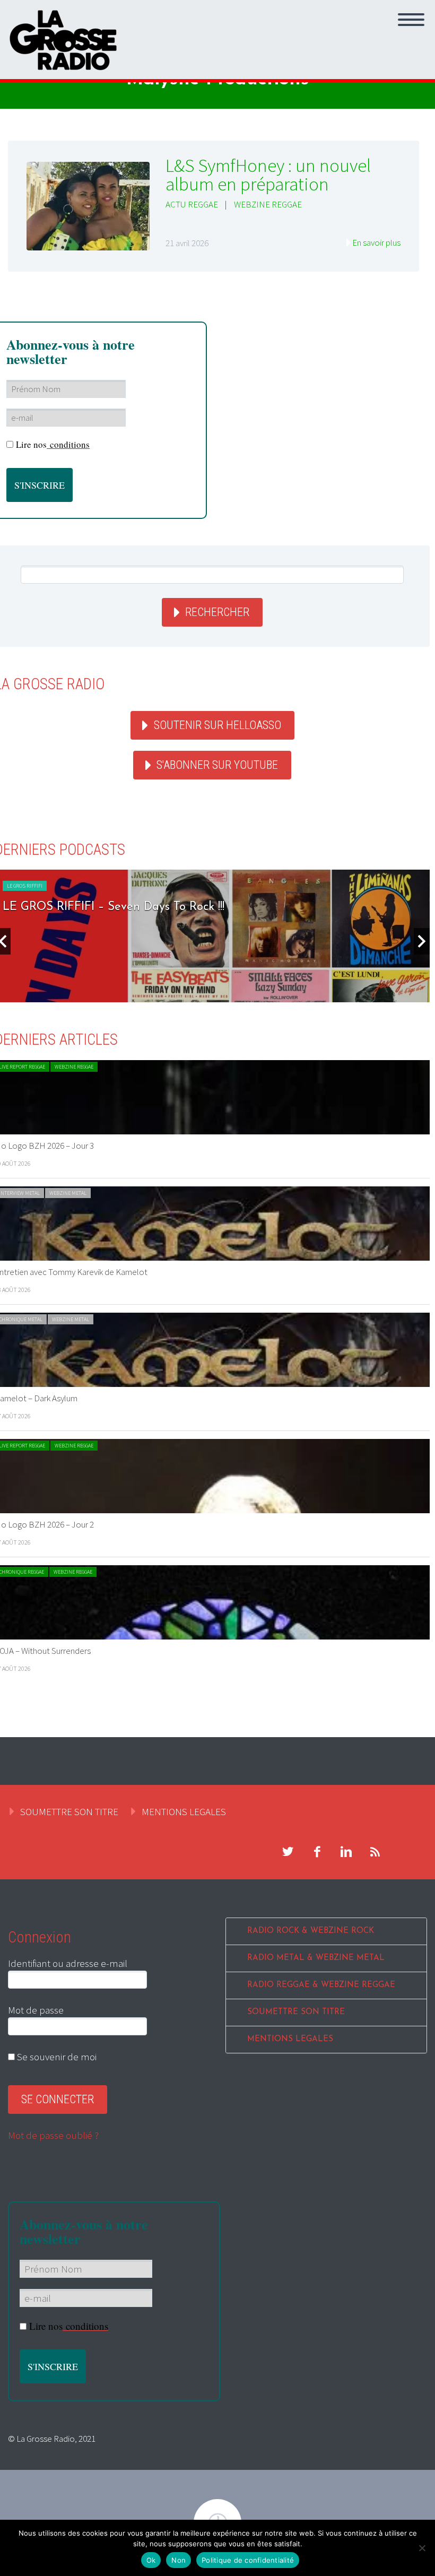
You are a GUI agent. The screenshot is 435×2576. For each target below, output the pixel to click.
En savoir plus (376, 242)
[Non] (422, 2548)
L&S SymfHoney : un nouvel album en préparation (268, 175)
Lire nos (53, 444)
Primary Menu (411, 20)
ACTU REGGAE (192, 204)
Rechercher (217, 612)
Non (179, 2560)
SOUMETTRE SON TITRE (69, 1811)
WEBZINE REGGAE (268, 204)
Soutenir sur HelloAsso (217, 725)
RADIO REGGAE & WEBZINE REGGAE (321, 1985)
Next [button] (422, 941)
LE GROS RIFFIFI (25, 886)
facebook (317, 1852)
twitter (288, 1852)
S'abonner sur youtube (217, 765)
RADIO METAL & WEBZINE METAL (316, 1958)
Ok (151, 2560)
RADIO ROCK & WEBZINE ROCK (311, 1931)
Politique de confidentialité (248, 2560)
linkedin (346, 1852)
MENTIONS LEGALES (184, 1811)
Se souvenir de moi (56, 2057)
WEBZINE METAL (68, 1193)
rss (375, 1852)
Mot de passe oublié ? (53, 2135)
